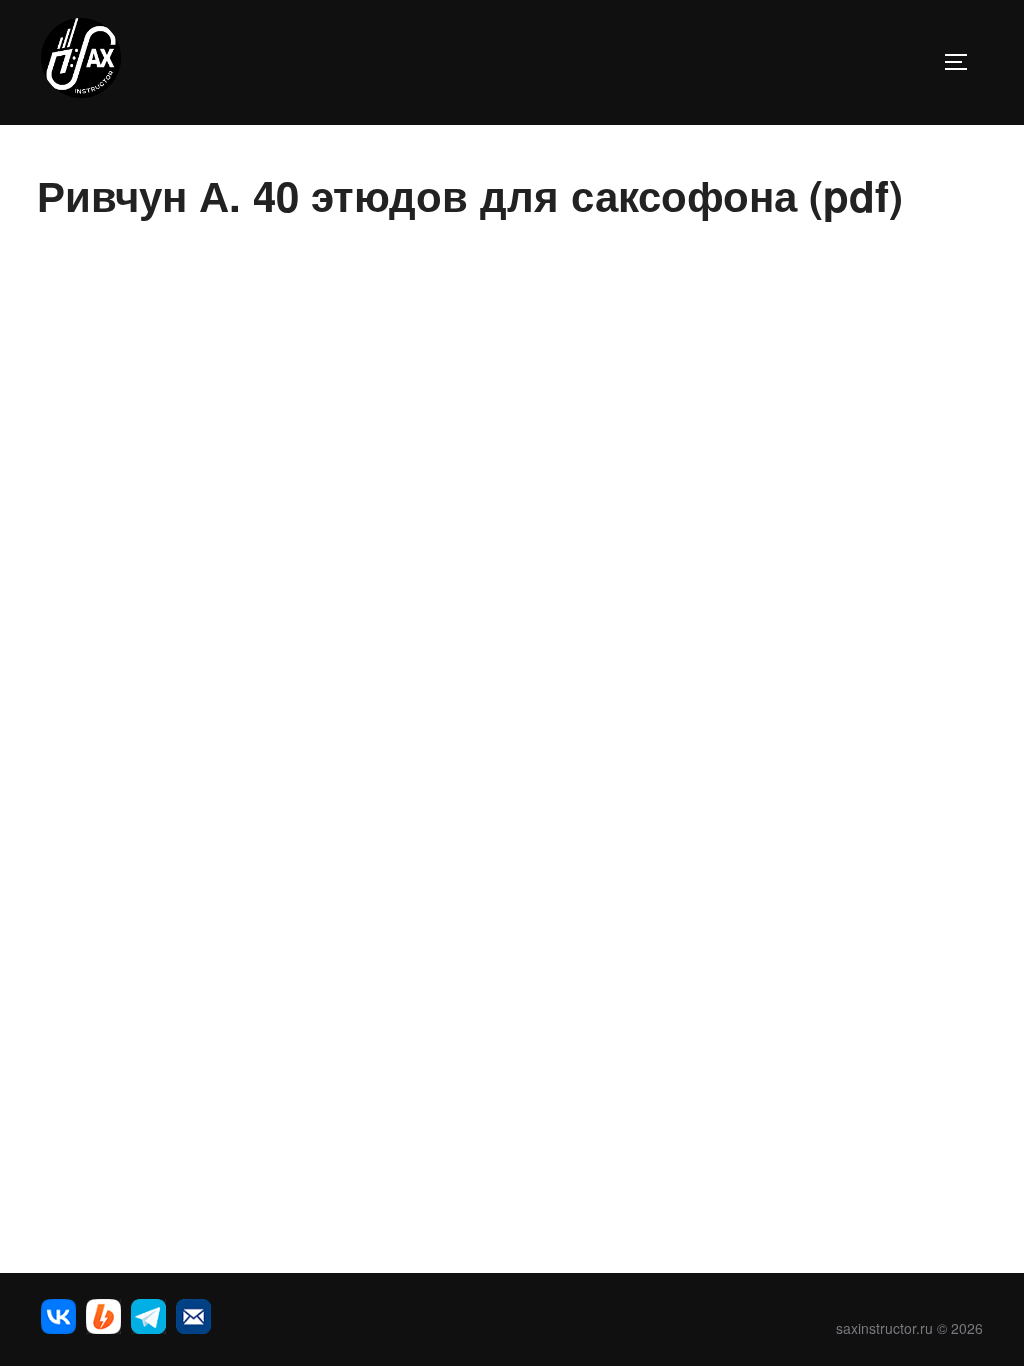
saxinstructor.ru (884, 1328)
